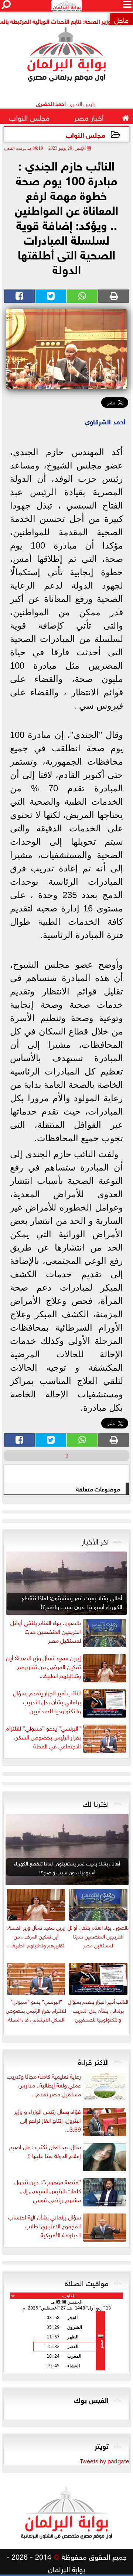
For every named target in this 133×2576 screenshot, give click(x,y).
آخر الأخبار (95, 1540)
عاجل (121, 19)
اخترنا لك (96, 1803)
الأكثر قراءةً (93, 2061)
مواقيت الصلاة (87, 2282)
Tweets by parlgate (105, 2460)
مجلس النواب (86, 134)
